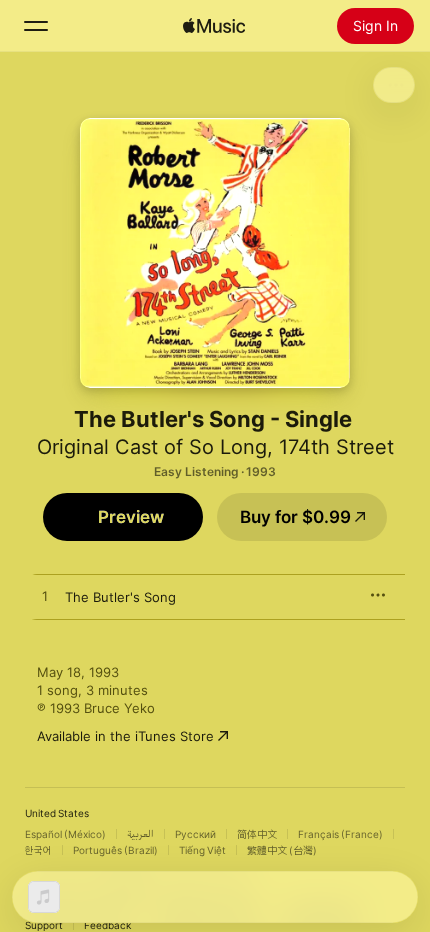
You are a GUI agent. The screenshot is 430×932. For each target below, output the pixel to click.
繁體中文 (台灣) (282, 850)
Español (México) (65, 834)
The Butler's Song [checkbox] (120, 597)
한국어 (38, 850)
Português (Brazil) (115, 850)
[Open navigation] (36, 26)
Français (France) (340, 834)
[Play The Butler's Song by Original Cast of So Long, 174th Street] (45, 597)
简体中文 (257, 834)
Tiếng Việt (202, 850)
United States (57, 813)
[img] (214, 26)
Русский (195, 834)
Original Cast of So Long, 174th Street (215, 447)
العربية (140, 834)
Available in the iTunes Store (125, 736)
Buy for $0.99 (295, 517)
